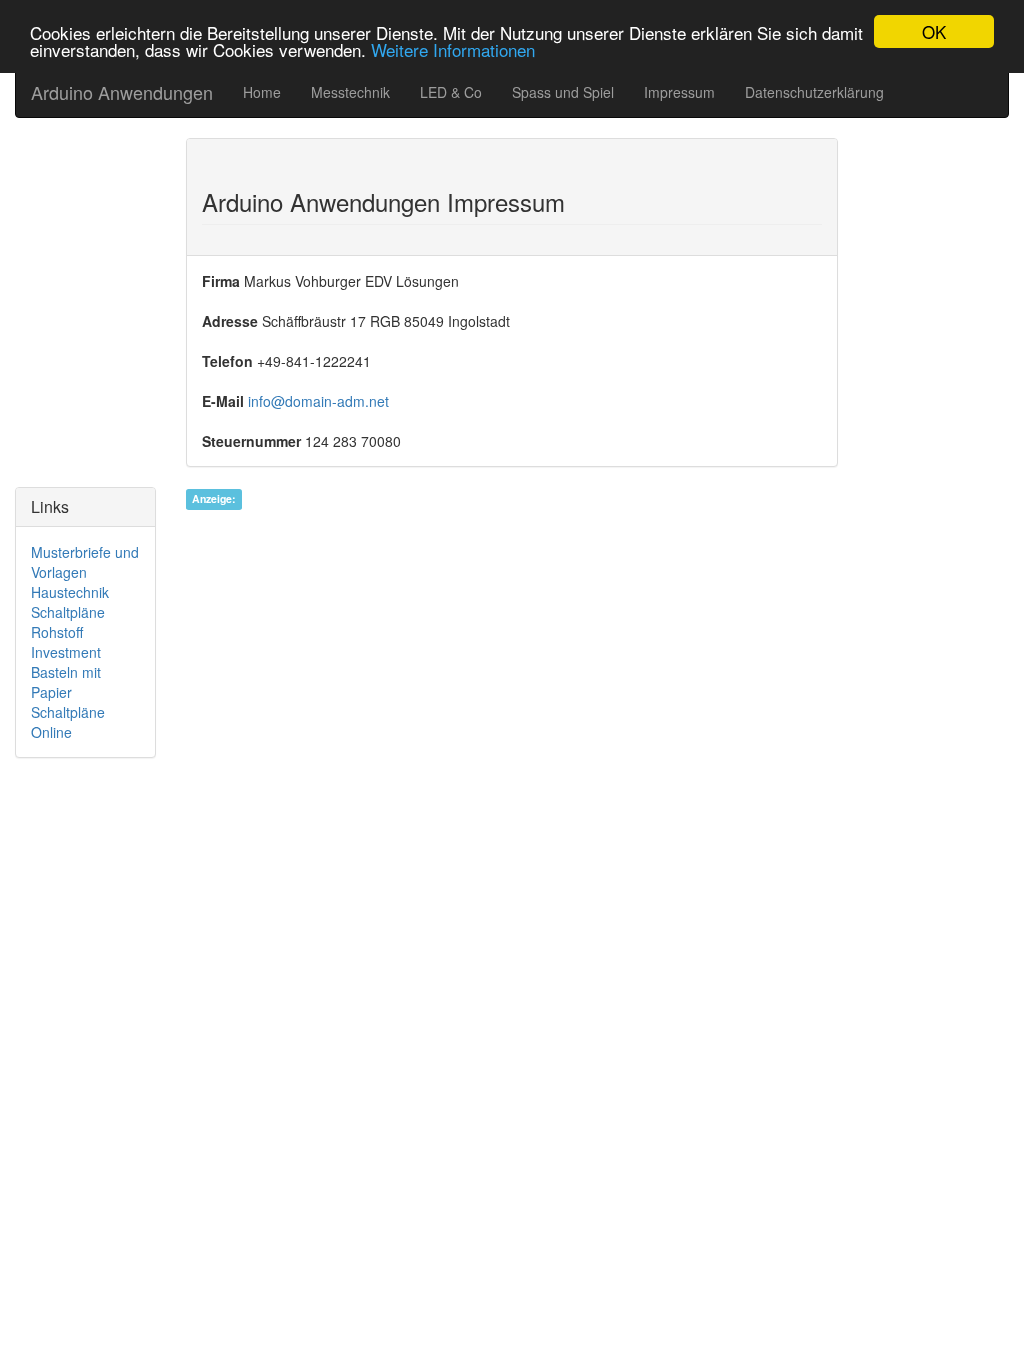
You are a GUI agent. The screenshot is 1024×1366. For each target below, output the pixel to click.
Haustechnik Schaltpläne (70, 602)
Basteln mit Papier (66, 682)
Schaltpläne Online (68, 722)
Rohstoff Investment (66, 642)
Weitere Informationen (453, 49)
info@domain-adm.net (318, 401)
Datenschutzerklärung (814, 92)
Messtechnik (350, 92)
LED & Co (451, 92)
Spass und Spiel (563, 92)
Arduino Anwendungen (122, 92)
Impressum (679, 92)
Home (262, 92)
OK (934, 31)
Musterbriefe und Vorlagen (85, 562)
